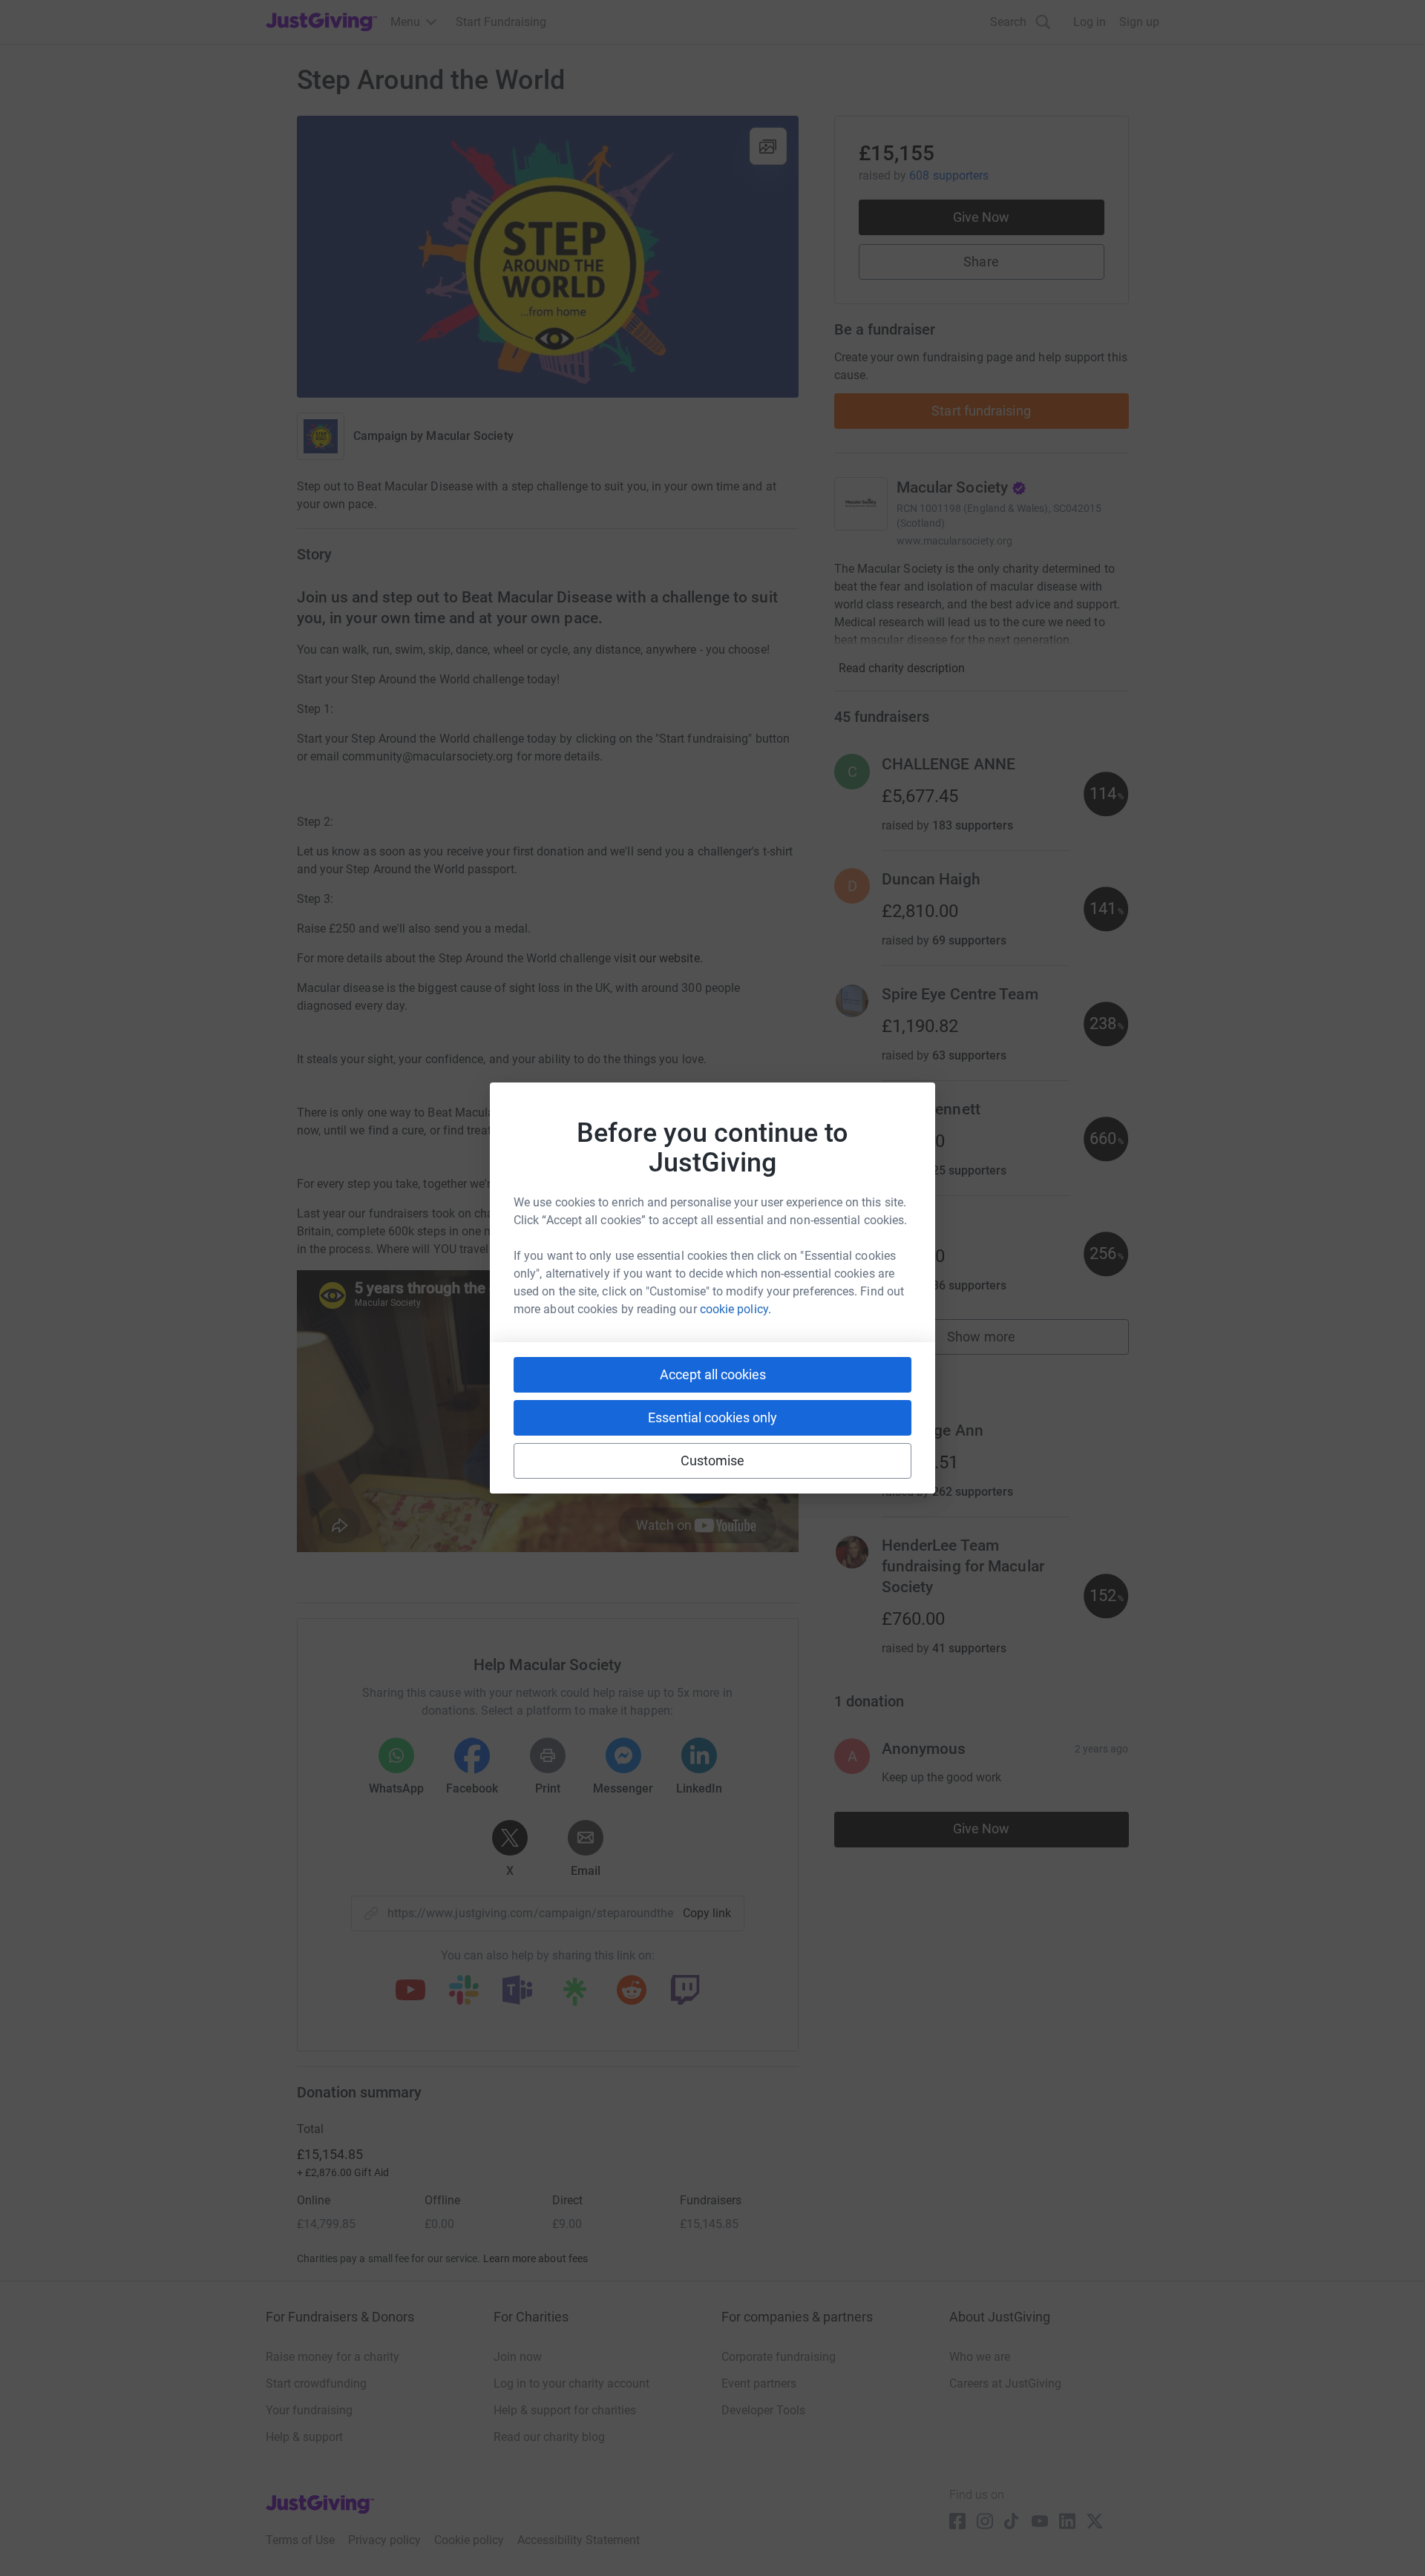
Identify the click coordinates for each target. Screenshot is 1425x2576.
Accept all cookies (713, 1374)
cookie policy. (736, 1309)
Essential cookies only (712, 1417)
